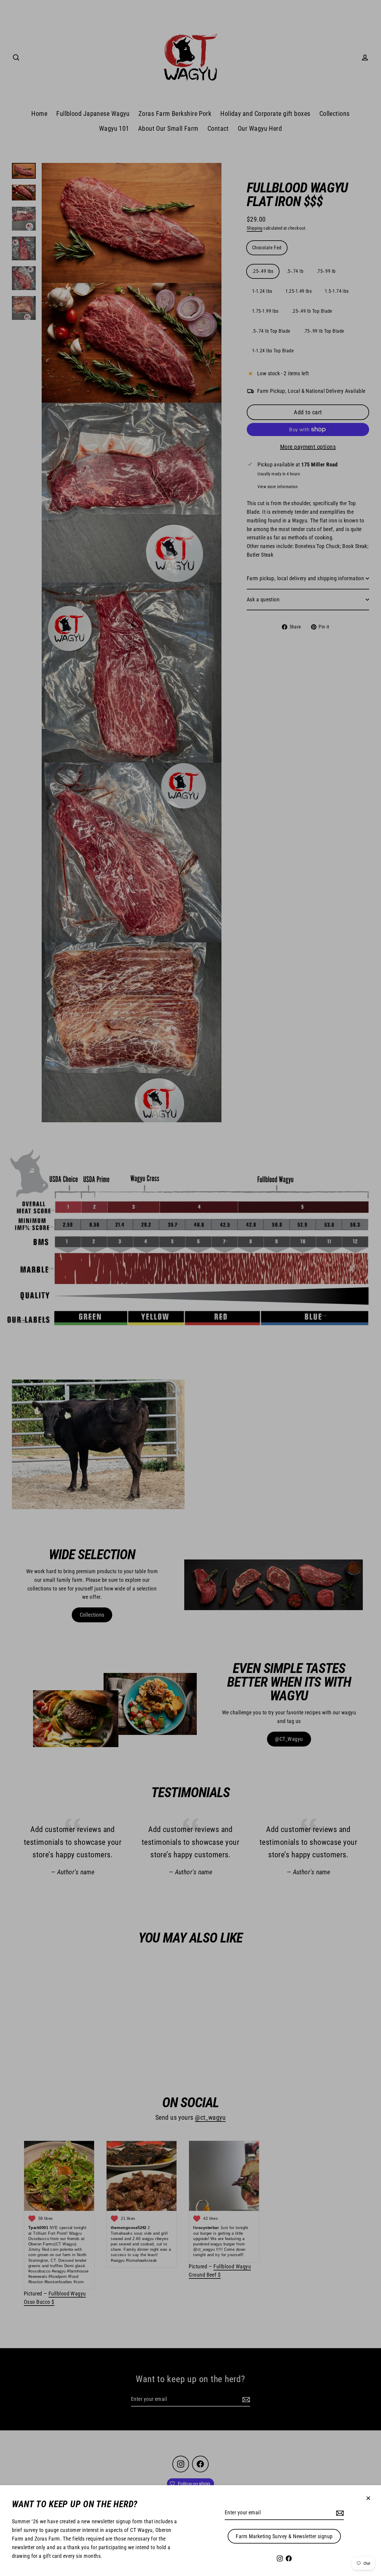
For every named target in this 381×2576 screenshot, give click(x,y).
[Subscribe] (339, 2513)
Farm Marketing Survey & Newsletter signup (284, 2536)
